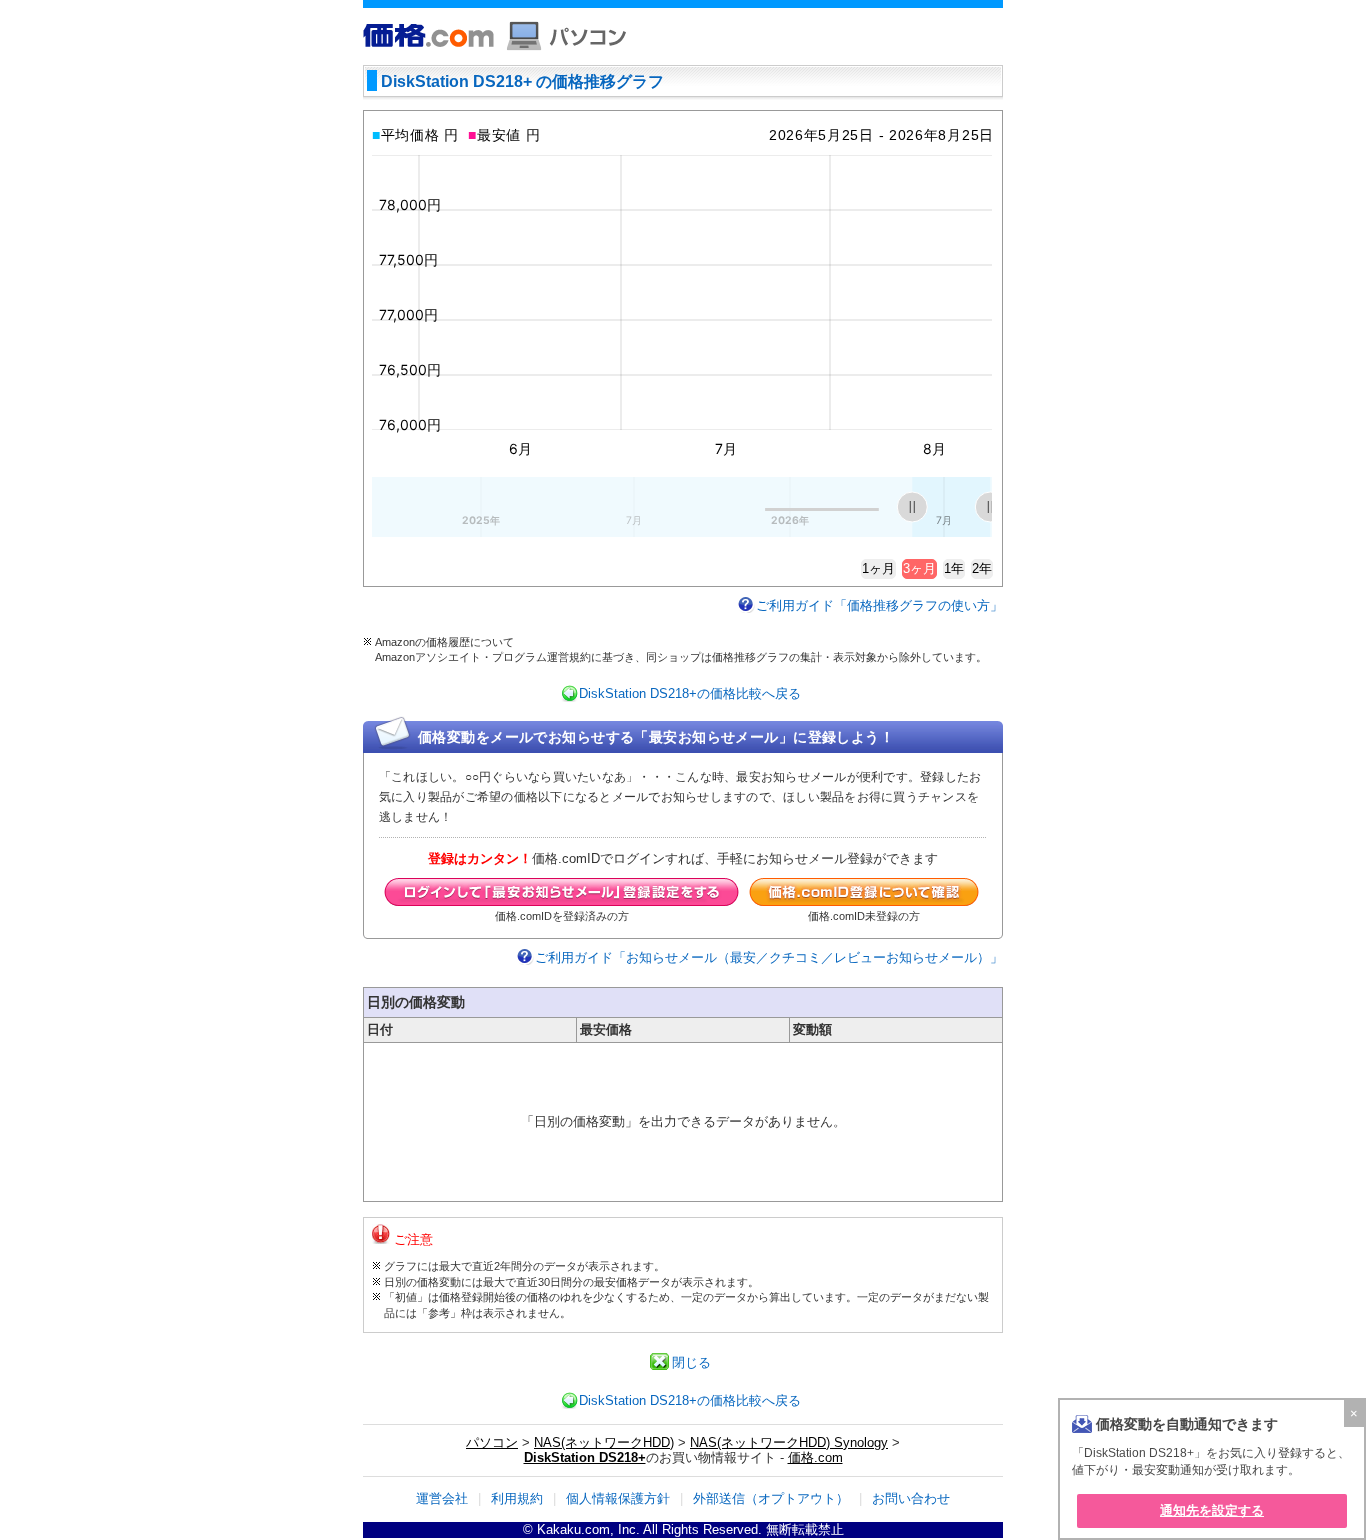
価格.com (815, 1457)
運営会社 (442, 1498)
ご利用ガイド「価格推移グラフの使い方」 (879, 605)
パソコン (492, 1442)
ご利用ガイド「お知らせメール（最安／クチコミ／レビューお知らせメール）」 (769, 957)
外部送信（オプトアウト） (771, 1498)
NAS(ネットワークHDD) (604, 1442)
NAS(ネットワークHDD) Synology (789, 1442)
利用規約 (517, 1498)
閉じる (691, 1362)
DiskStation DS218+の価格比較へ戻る (690, 693)
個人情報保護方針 (618, 1498)
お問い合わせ (911, 1498)
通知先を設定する (1212, 1510)
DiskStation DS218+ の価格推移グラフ (522, 81)
